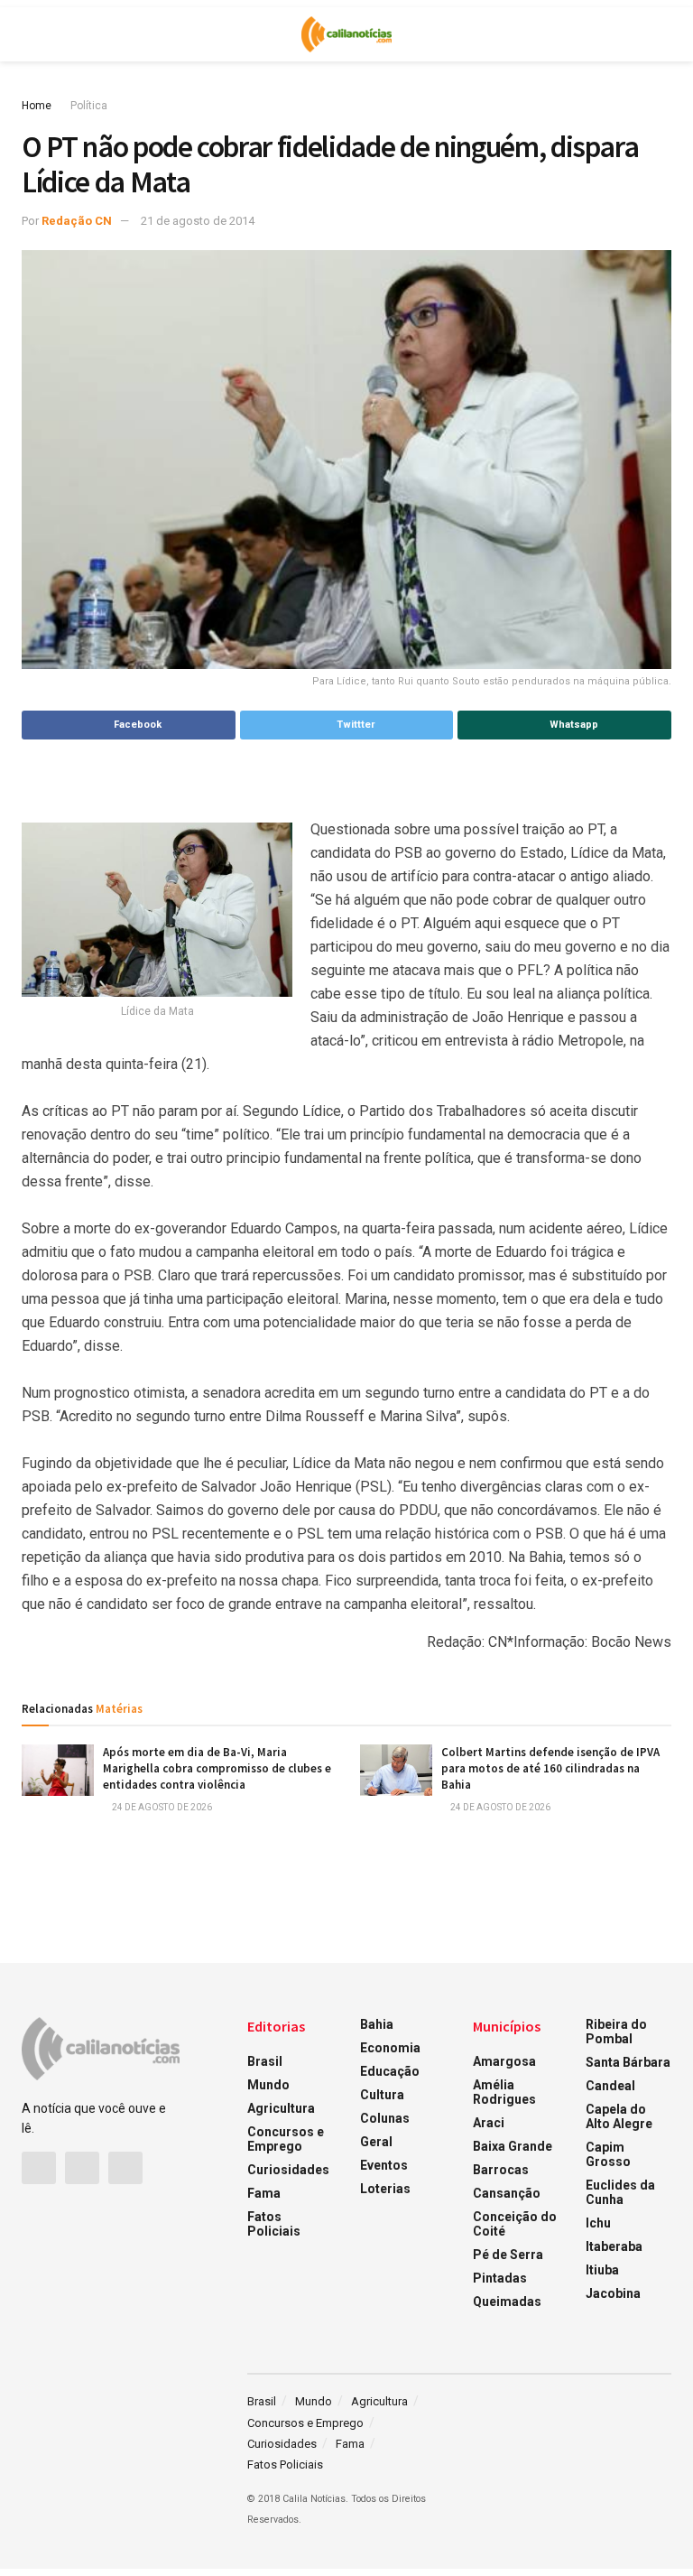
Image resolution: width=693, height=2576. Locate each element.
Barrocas (501, 2170)
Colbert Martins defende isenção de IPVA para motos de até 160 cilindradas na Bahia (550, 1768)
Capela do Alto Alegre (619, 2116)
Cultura (382, 2095)
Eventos (384, 2165)
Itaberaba (614, 2246)
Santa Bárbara (628, 2062)
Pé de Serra (508, 2255)
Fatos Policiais (274, 2224)
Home (37, 106)
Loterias (385, 2189)
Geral (376, 2142)
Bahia (377, 2024)
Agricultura (281, 2108)
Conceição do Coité (515, 2224)
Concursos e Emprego (286, 2139)
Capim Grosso (608, 2154)
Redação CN (77, 221)
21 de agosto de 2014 (198, 221)
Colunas (385, 2118)
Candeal (610, 2086)
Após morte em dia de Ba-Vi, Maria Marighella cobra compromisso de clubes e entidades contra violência (217, 1768)
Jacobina (613, 2293)
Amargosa (504, 2061)
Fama (264, 2193)
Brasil (265, 2061)
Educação (390, 2071)
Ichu (598, 2223)
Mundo (268, 2085)
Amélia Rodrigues (504, 2092)
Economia (390, 2048)
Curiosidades (288, 2170)
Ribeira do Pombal (616, 2032)
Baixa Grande (513, 2146)
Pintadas (500, 2278)
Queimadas (507, 2302)
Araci (489, 2123)
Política (89, 106)
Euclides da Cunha (620, 2192)
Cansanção (507, 2193)
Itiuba (602, 2270)
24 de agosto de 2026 (161, 1807)
